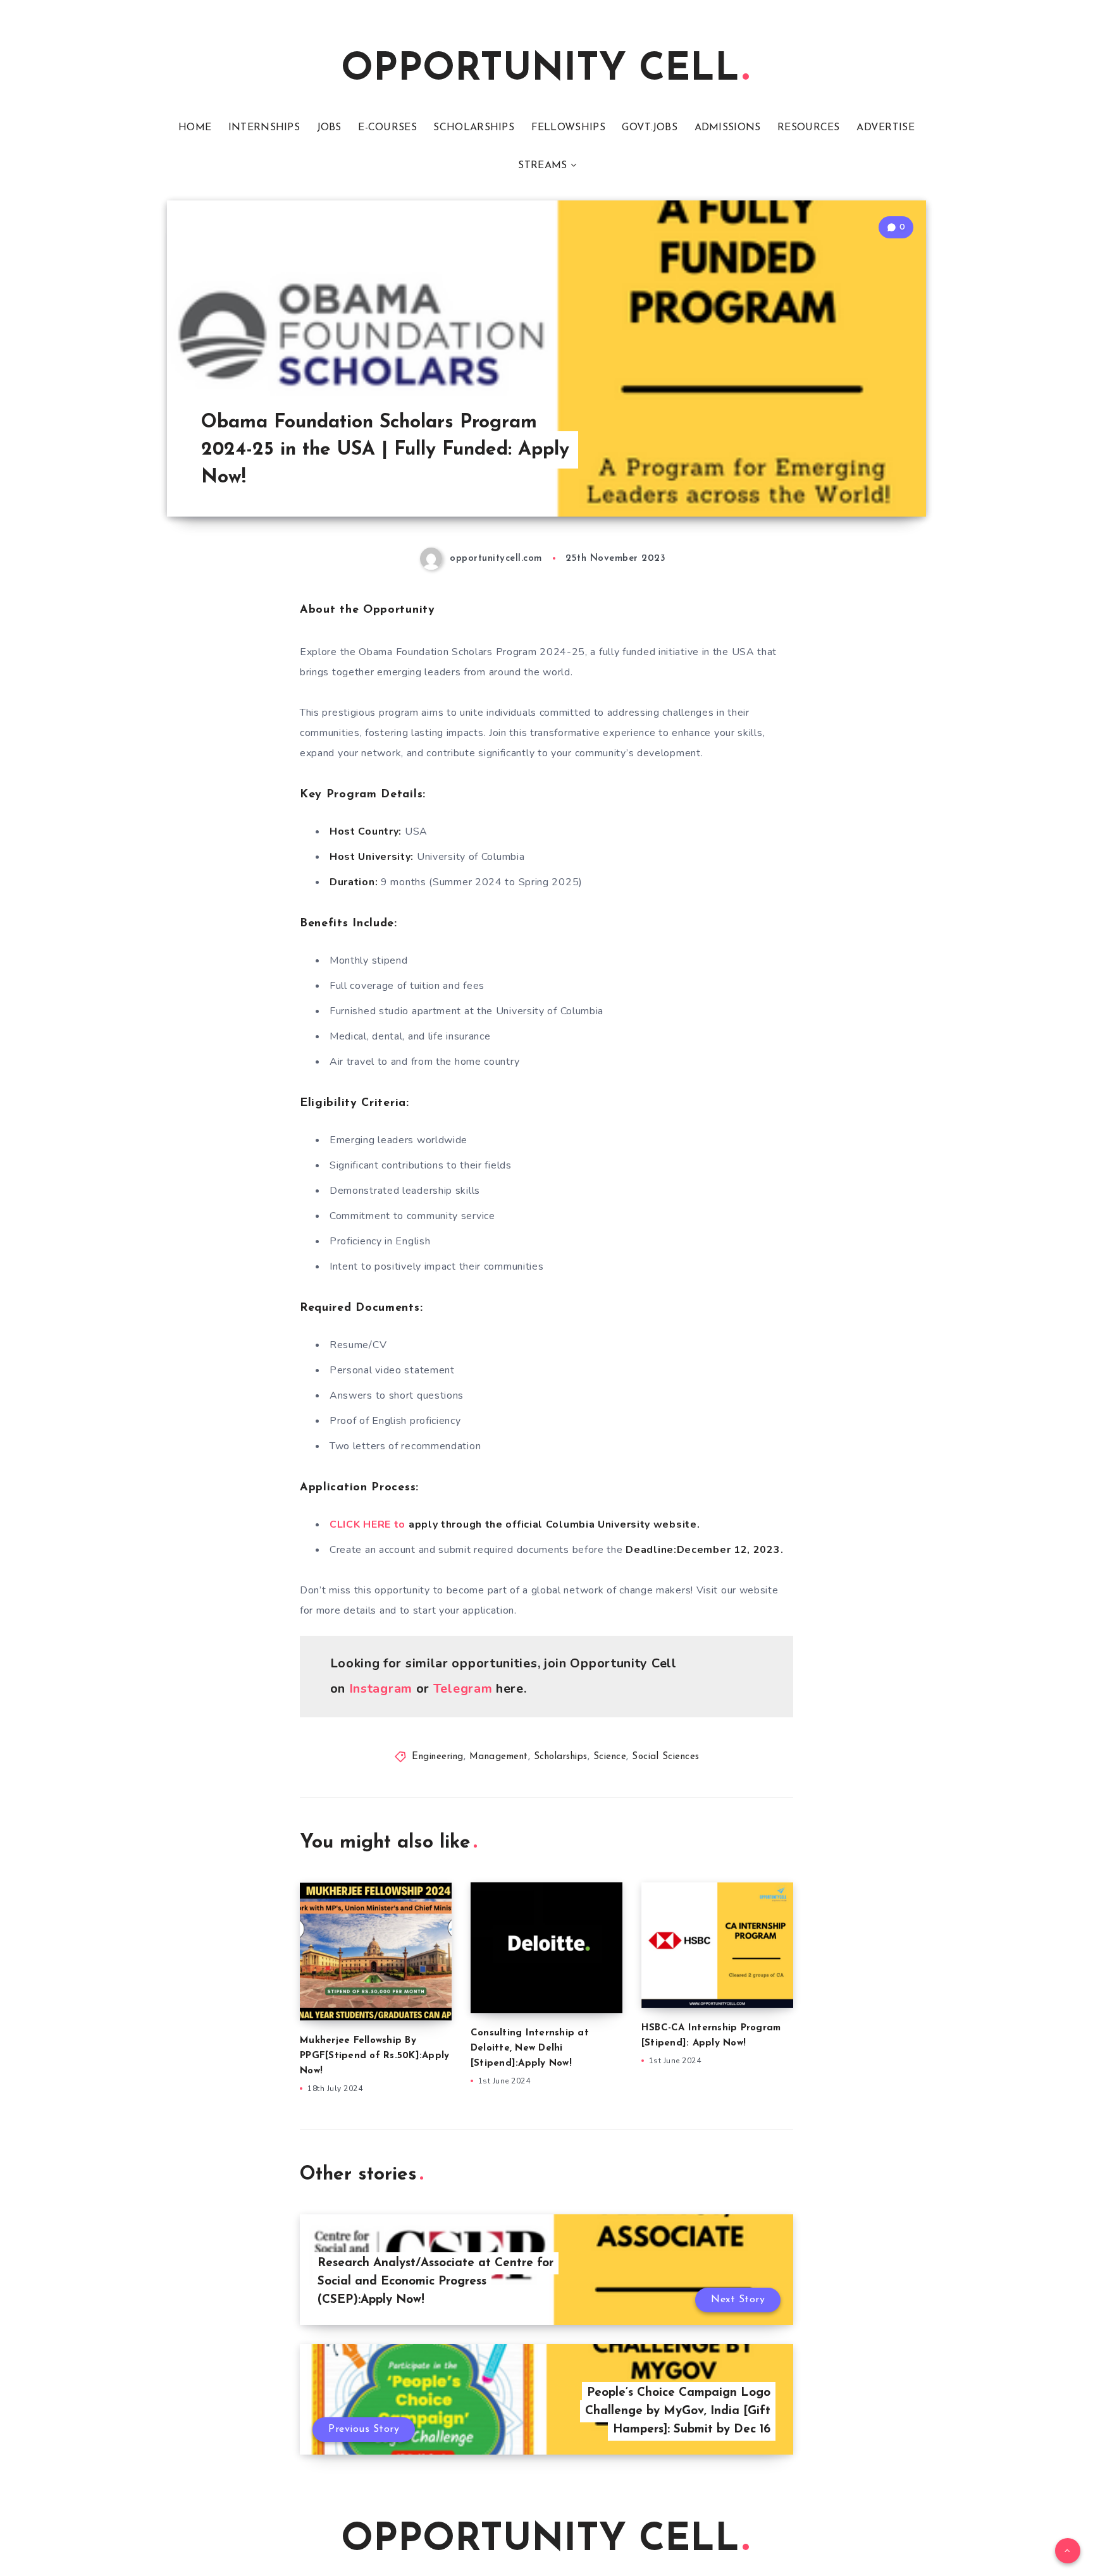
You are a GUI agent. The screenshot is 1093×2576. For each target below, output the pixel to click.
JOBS (329, 128)
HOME (195, 128)
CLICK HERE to (369, 1524)
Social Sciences (666, 1757)
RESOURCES (809, 128)
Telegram (463, 1689)
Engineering (438, 1757)
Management (499, 1757)
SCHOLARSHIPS (474, 128)
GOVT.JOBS (650, 128)
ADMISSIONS (728, 128)
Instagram (381, 1689)
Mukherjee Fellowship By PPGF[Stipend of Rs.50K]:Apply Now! (374, 2056)
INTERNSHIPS (264, 128)
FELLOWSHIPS (568, 128)
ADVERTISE (886, 128)
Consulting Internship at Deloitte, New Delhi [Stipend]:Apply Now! (530, 2048)
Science (610, 1757)
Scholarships (561, 1757)
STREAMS (542, 166)
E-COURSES (387, 128)
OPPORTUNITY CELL (540, 70)
